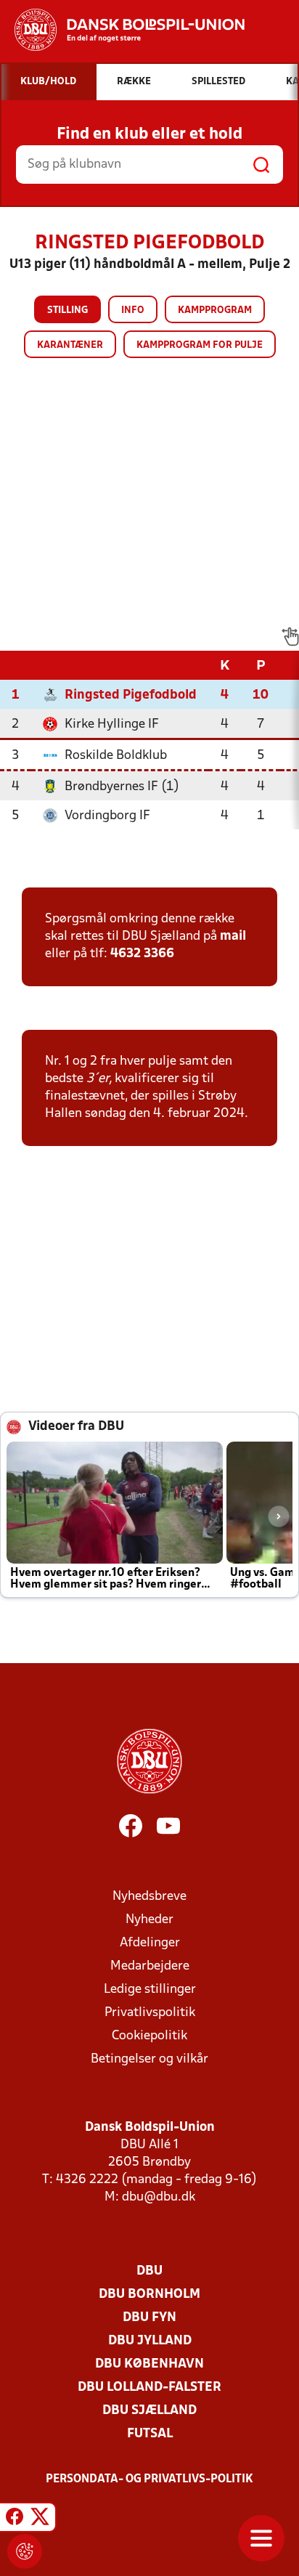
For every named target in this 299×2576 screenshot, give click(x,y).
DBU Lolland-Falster (149, 2388)
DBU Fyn (149, 2318)
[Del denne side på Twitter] (40, 2519)
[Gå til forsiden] (122, 30)
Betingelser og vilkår (149, 2059)
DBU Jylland (150, 2341)
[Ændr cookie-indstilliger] (25, 2551)
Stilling (67, 310)
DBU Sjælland (149, 2411)
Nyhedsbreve (149, 1897)
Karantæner (70, 345)
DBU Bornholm (149, 2295)
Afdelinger (150, 1943)
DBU (149, 2271)
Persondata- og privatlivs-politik (149, 2479)
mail (233, 936)
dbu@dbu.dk (159, 2197)
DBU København (149, 2364)
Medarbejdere (150, 1966)
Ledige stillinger (150, 1990)
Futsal (150, 2434)
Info (133, 310)
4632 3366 (142, 954)
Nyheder (149, 1920)
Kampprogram (215, 310)
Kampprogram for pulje (200, 345)
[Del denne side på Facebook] (15, 2519)
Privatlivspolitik (150, 2013)
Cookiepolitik (149, 2036)
